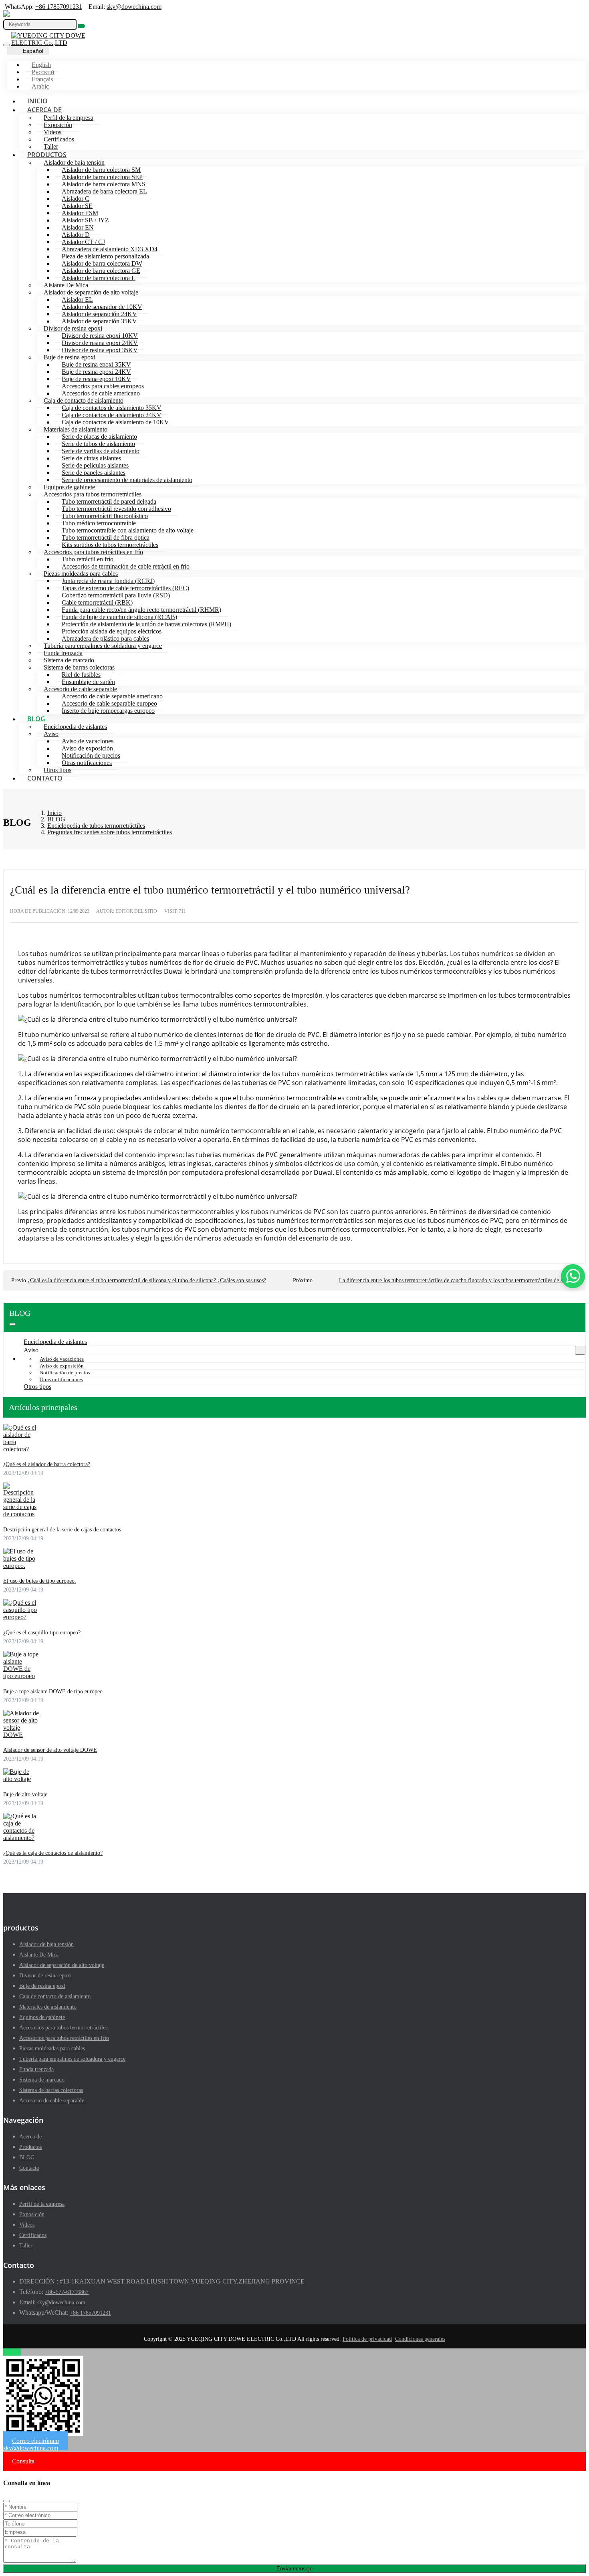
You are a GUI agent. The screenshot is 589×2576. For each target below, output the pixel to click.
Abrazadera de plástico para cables (105, 638)
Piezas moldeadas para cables (81, 574)
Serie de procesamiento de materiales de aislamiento (127, 480)
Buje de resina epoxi (70, 357)
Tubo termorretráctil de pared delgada (109, 501)
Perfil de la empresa (69, 118)
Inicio (37, 101)
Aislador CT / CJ (83, 242)
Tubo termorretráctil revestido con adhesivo (116, 509)
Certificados (59, 139)
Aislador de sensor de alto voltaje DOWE (50, 1750)
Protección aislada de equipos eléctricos (112, 631)
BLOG (36, 719)
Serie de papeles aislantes (94, 473)
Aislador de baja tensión (74, 162)
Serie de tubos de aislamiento (98, 444)
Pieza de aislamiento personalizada (105, 256)
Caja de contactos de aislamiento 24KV (112, 415)
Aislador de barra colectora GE (101, 271)
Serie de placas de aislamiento (99, 437)
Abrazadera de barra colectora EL (104, 191)
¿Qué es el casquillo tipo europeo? (42, 1633)
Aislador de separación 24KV (99, 314)
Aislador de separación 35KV (99, 321)
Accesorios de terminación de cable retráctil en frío (126, 566)
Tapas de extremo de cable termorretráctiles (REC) (125, 588)
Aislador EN (78, 227)
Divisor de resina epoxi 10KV (100, 336)
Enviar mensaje (294, 2569)
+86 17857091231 (59, 7)
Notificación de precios (91, 755)
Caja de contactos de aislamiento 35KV (112, 408)
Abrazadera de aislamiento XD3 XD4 (110, 249)
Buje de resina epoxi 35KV (96, 364)
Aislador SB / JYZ (85, 220)
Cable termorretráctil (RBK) (97, 602)
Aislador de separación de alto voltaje (91, 292)
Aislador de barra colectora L (99, 278)
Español (33, 51)
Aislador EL (77, 300)
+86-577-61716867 (67, 2292)
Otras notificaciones (87, 763)
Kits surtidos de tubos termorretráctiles (110, 545)
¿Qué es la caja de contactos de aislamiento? (53, 1853)
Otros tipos (57, 770)
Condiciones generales (420, 2339)
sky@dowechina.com (134, 7)
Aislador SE (77, 206)
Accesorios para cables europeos (103, 386)
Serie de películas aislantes (95, 465)
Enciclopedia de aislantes (75, 727)
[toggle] (6, 45)
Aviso (51, 734)
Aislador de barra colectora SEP (102, 177)
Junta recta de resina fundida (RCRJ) (108, 581)
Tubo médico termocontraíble (99, 523)
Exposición (58, 125)
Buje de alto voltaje (25, 1794)
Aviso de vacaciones (88, 741)
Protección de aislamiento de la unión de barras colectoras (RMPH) (146, 624)
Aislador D (76, 235)
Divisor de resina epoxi (73, 328)
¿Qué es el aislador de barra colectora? (47, 1464)
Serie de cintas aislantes (91, 458)
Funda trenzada (63, 653)
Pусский (43, 72)
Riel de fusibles (81, 675)
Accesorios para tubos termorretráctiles (93, 494)
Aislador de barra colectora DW (102, 263)
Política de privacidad (367, 2339)
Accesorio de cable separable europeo (109, 703)
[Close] (6, 2501)
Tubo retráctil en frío (88, 559)
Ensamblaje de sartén (88, 682)
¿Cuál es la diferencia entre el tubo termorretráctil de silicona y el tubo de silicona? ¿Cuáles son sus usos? (147, 1280)
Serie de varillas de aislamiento (101, 451)
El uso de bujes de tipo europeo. (40, 1581)
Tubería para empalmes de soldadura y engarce (103, 646)
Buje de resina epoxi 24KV (96, 372)
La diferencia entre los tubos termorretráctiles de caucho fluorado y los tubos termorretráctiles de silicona (458, 1280)
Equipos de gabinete (69, 487)
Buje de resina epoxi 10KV (96, 379)
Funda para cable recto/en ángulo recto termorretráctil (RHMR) (141, 610)
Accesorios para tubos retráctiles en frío (93, 552)
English (41, 65)
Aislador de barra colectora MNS (104, 184)
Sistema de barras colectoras (79, 667)
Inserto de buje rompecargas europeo (108, 711)
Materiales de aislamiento (76, 429)
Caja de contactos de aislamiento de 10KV (115, 422)
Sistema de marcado (69, 660)
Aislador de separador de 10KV (102, 307)
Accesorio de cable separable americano (112, 696)
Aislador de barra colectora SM (101, 170)
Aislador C (76, 199)
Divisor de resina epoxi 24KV (100, 343)
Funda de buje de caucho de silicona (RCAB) (119, 617)
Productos (47, 155)
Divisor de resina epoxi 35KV (100, 350)
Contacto (45, 778)
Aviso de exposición (87, 748)
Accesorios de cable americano (101, 393)
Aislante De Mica (66, 285)
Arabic (40, 86)
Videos (52, 132)
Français (42, 79)
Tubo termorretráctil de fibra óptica (106, 538)
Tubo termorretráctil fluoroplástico (105, 516)
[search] (82, 26)
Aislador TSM (80, 213)
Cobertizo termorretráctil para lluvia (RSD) (116, 595)
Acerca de (44, 110)
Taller (51, 146)
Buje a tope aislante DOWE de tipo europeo (53, 1691)
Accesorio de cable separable (80, 689)
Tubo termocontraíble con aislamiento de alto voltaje (128, 530)
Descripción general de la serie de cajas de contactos (62, 1530)
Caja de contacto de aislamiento (84, 400)
